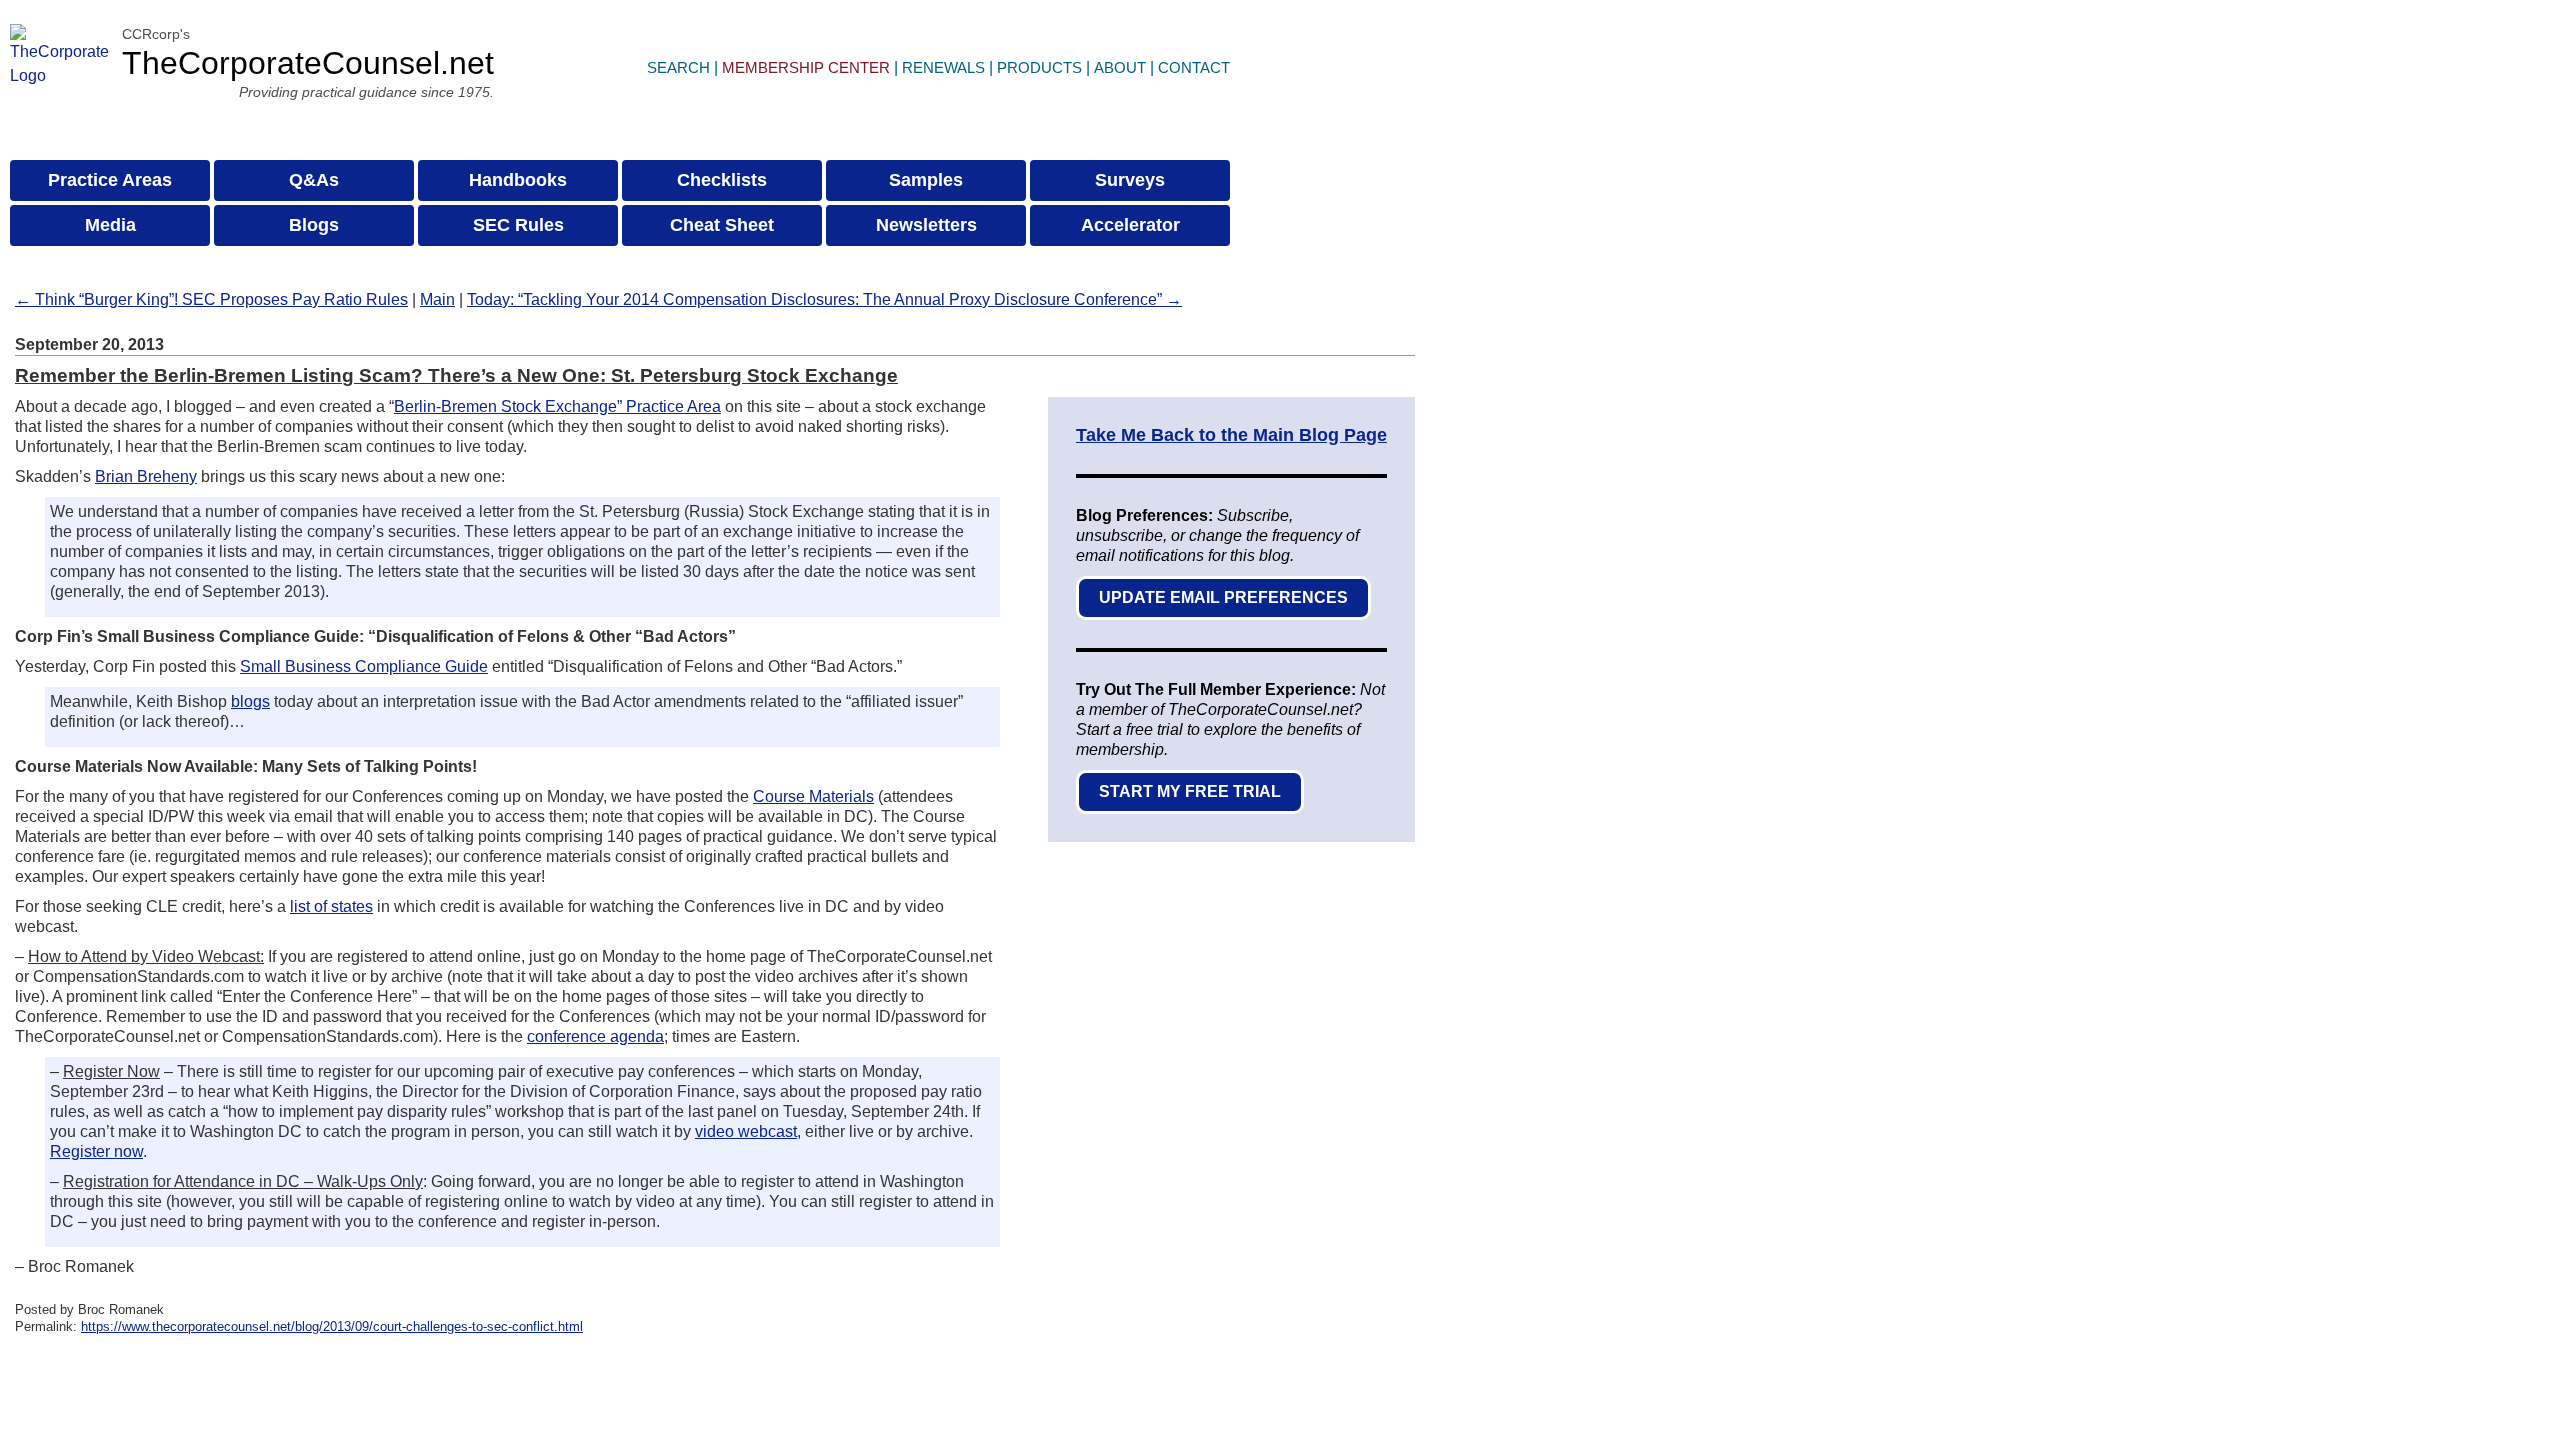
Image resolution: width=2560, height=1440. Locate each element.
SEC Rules (518, 225)
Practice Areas (110, 180)
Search (678, 67)
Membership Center (806, 67)
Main (437, 299)
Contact (1194, 67)
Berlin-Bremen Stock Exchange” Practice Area (557, 406)
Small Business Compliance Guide (364, 666)
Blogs (314, 225)
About (1120, 67)
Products (1039, 67)
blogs (250, 701)
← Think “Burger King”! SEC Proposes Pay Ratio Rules (211, 299)
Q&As (314, 180)
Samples (926, 180)
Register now (96, 1151)
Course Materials (813, 796)
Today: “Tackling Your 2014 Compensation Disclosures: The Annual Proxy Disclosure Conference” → (824, 299)
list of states (331, 906)
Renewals (943, 67)
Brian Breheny (146, 476)
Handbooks (518, 180)
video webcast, (748, 1131)
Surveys (1130, 180)
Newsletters (926, 225)
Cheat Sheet (722, 225)
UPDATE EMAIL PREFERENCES (1223, 597)
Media (110, 225)
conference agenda (595, 1036)
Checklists (722, 180)
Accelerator (1130, 225)
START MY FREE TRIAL (1190, 791)
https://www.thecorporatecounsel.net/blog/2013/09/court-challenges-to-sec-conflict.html (332, 1326)
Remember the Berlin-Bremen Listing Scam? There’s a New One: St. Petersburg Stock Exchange (456, 375)
